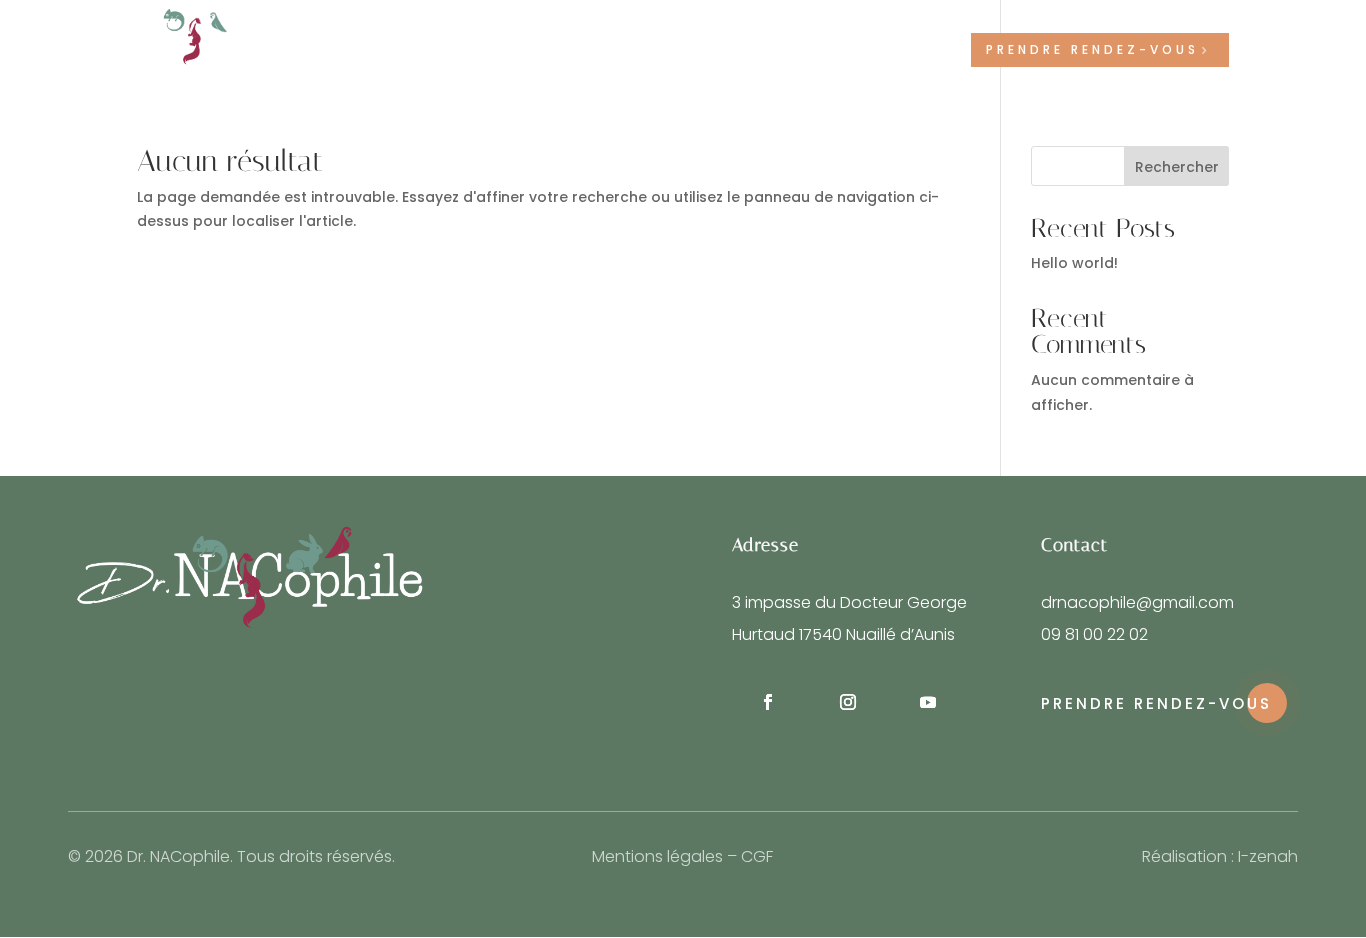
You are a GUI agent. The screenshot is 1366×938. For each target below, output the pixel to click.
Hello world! (1074, 263)
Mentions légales (657, 856)
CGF (757, 856)
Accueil (437, 50)
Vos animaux (793, 50)
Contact (915, 50)
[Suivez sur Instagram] (848, 702)
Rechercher (1177, 167)
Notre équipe (536, 50)
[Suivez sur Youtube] (928, 702)
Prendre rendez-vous (1092, 49)
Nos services (655, 50)
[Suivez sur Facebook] (768, 702)
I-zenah (1268, 856)
